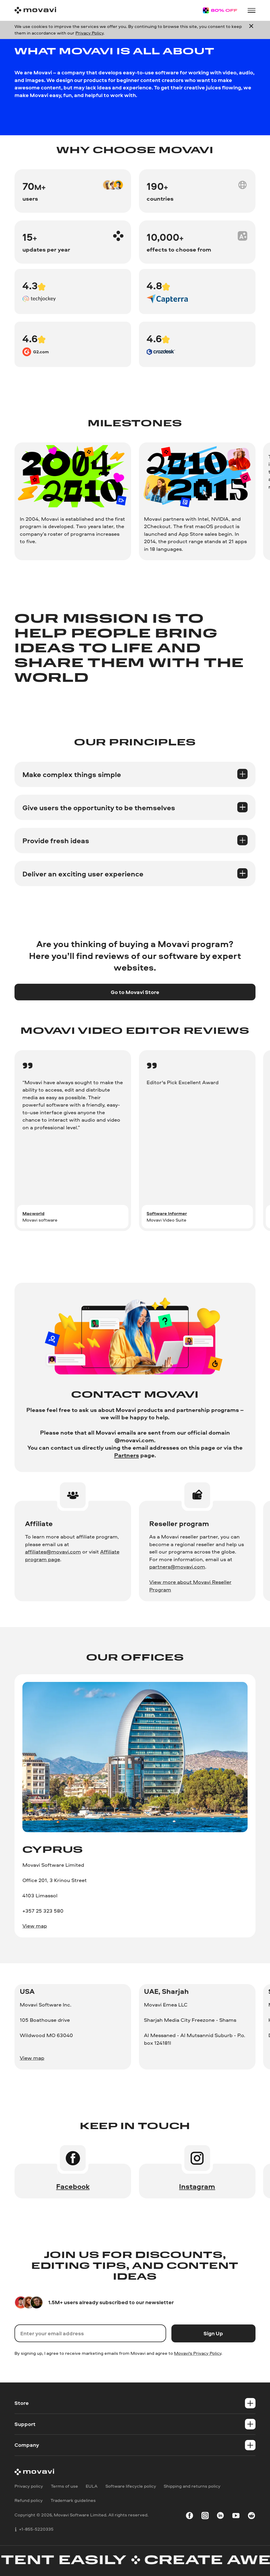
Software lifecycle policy (131, 2486)
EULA (92, 2486)
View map (35, 1926)
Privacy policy (29, 2486)
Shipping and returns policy (192, 2486)
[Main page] (35, 10)
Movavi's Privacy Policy (198, 2353)
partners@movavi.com (177, 1567)
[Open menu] (251, 10)
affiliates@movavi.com (53, 1552)
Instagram (197, 2186)
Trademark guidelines (73, 2500)
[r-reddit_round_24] (251, 2516)
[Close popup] (251, 30)
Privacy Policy (89, 33)
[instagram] (205, 2516)
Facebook (73, 2186)
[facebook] (189, 2516)
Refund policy (29, 2500)
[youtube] (236, 2516)
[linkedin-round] (220, 2516)
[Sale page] (220, 10)
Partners (127, 1455)
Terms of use (64, 2486)
